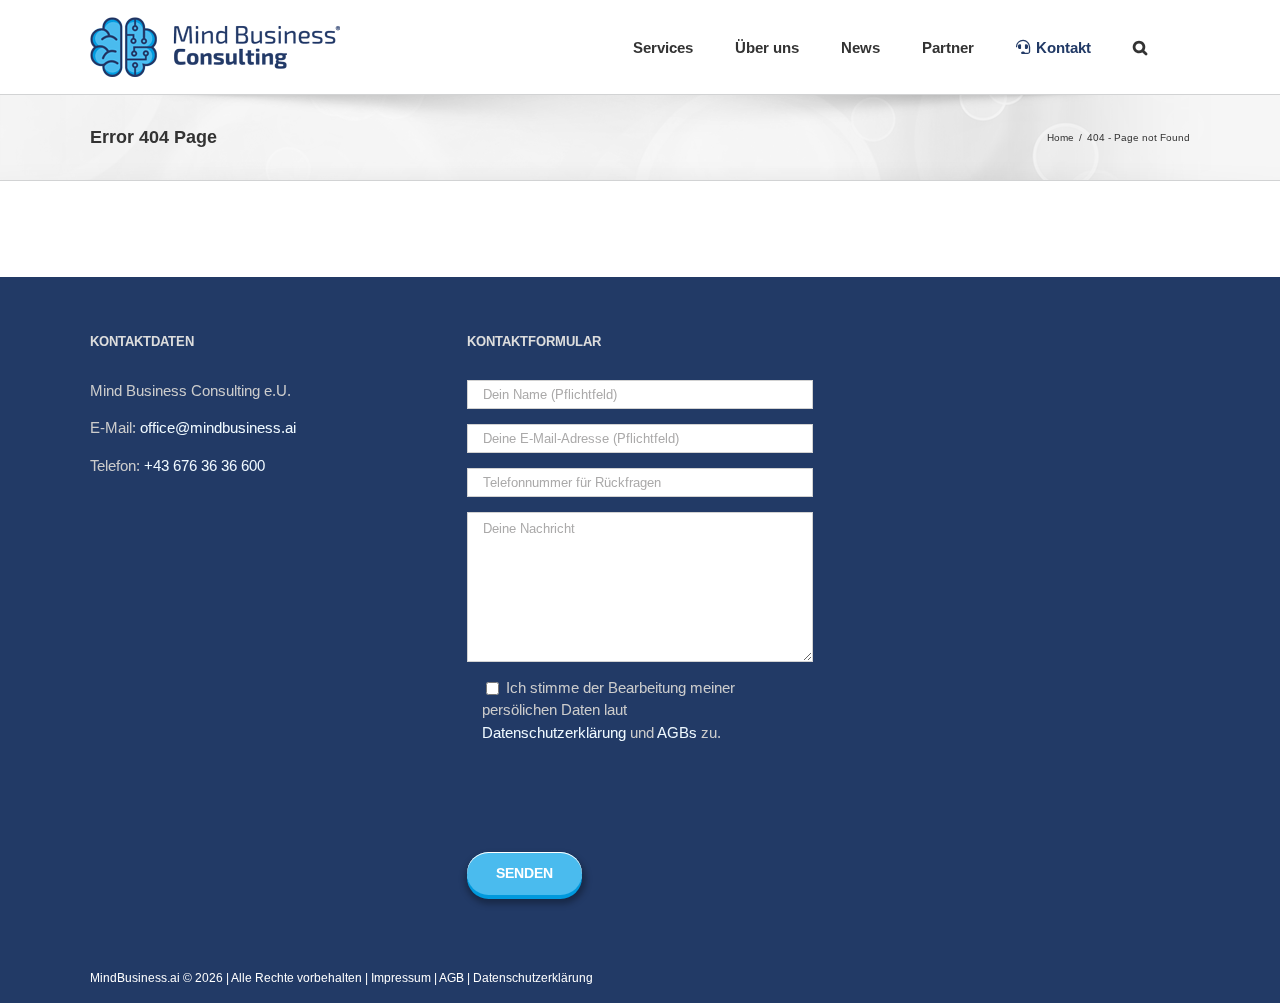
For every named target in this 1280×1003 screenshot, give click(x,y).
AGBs (677, 732)
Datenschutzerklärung (554, 732)
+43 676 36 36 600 (204, 465)
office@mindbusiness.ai (218, 427)
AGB (451, 978)
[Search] (1140, 47)
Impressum (401, 978)
